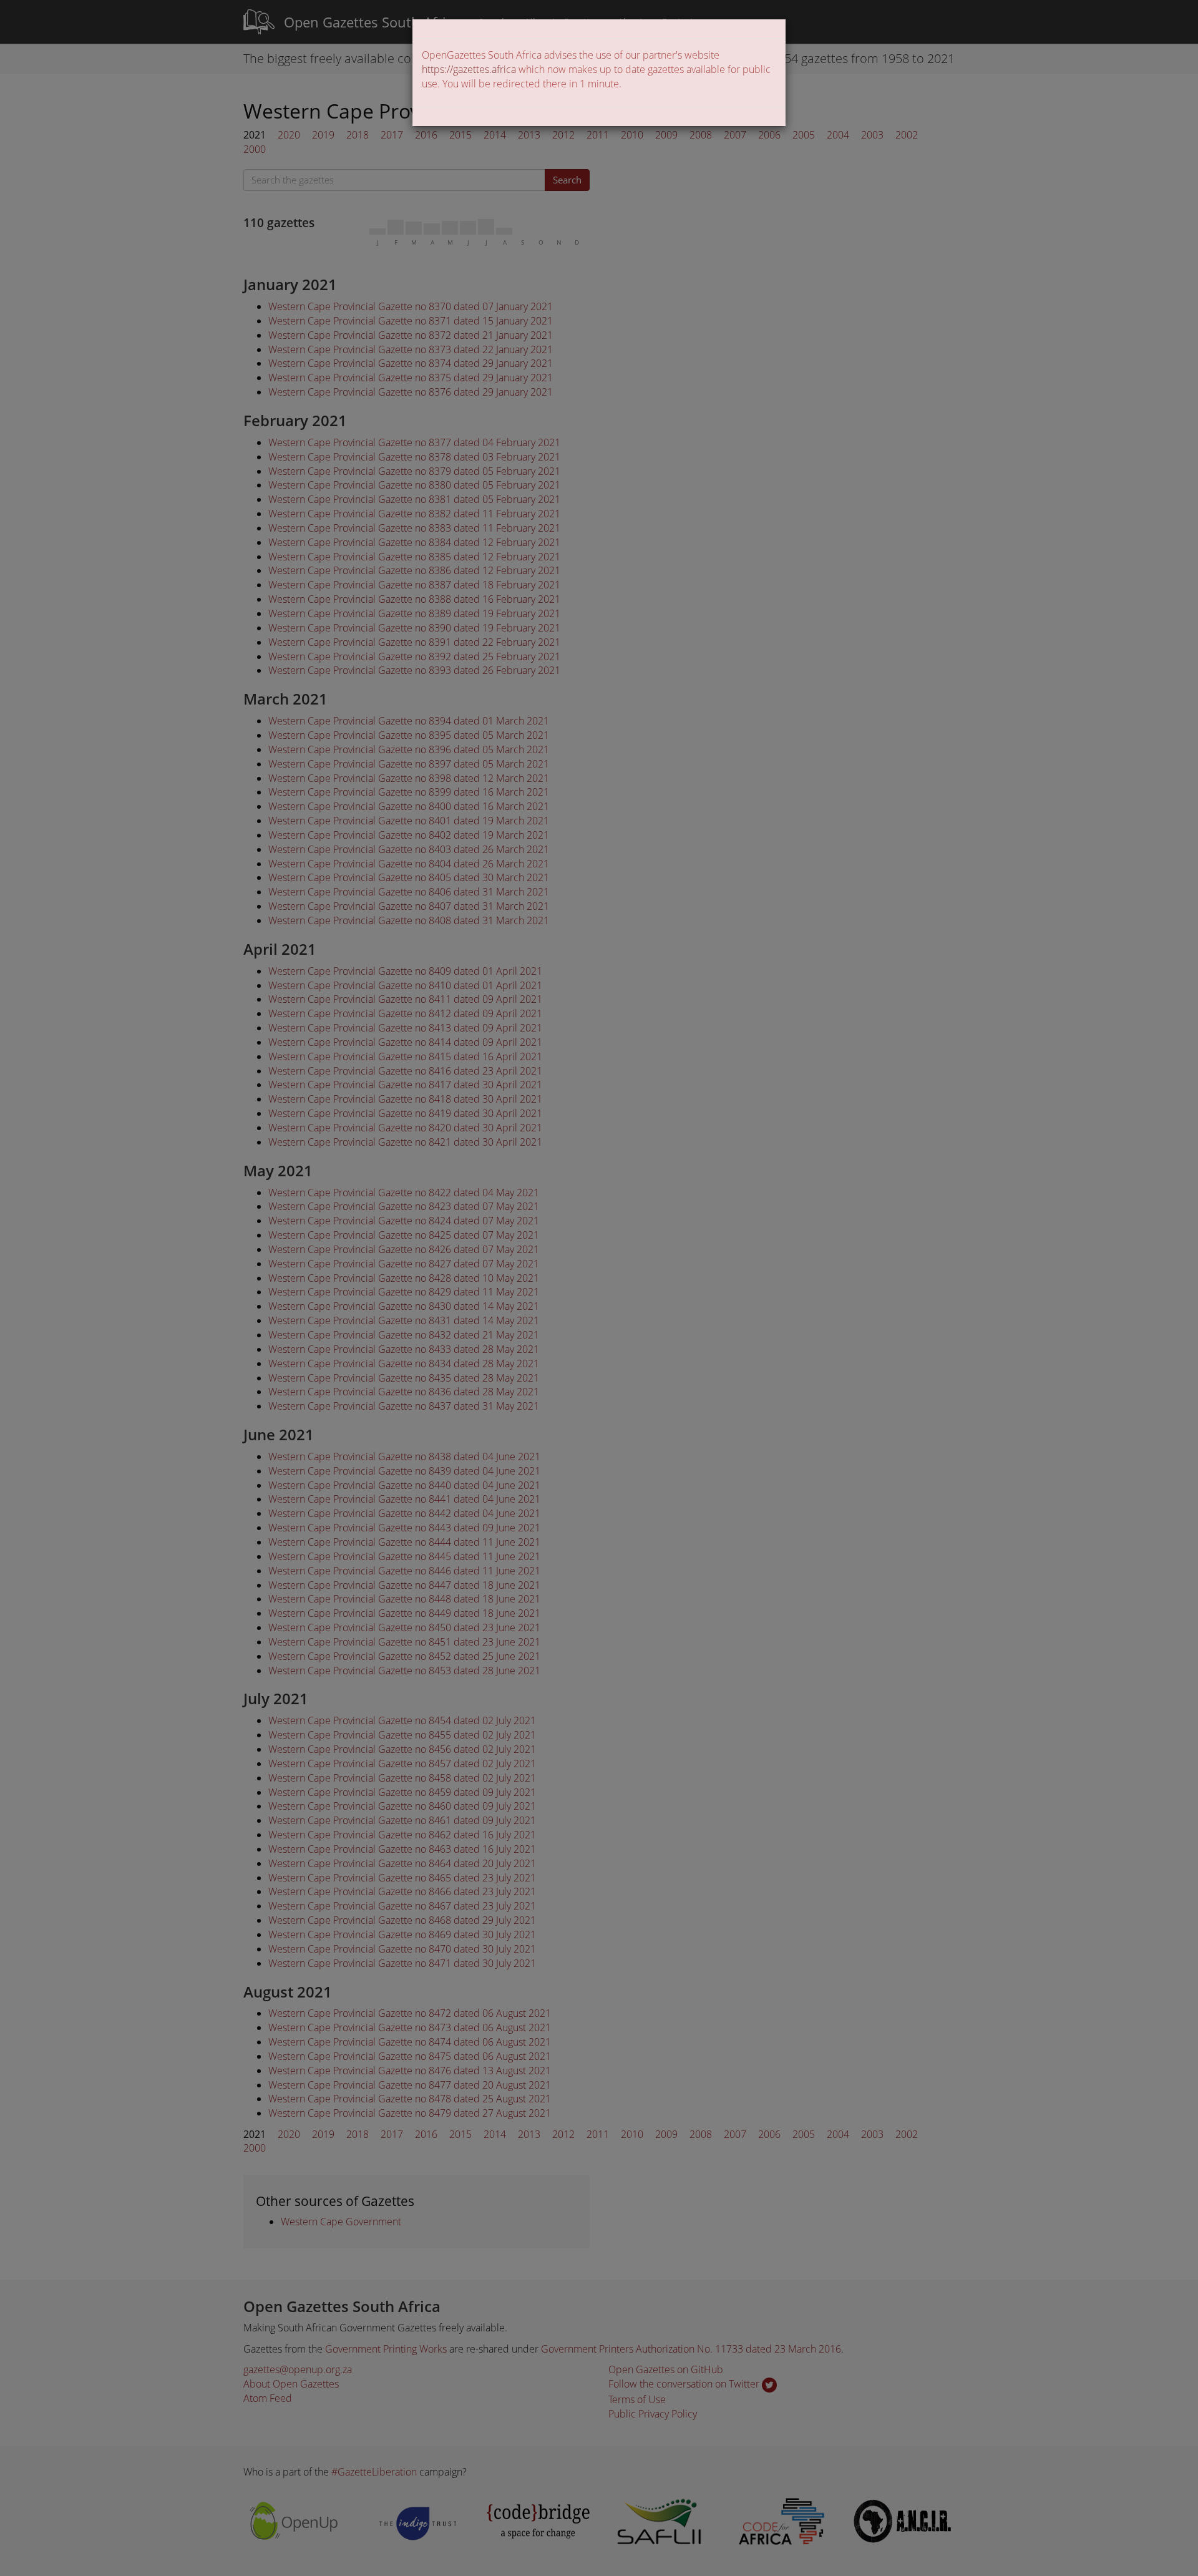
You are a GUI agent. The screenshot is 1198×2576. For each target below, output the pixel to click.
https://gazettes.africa (469, 69)
